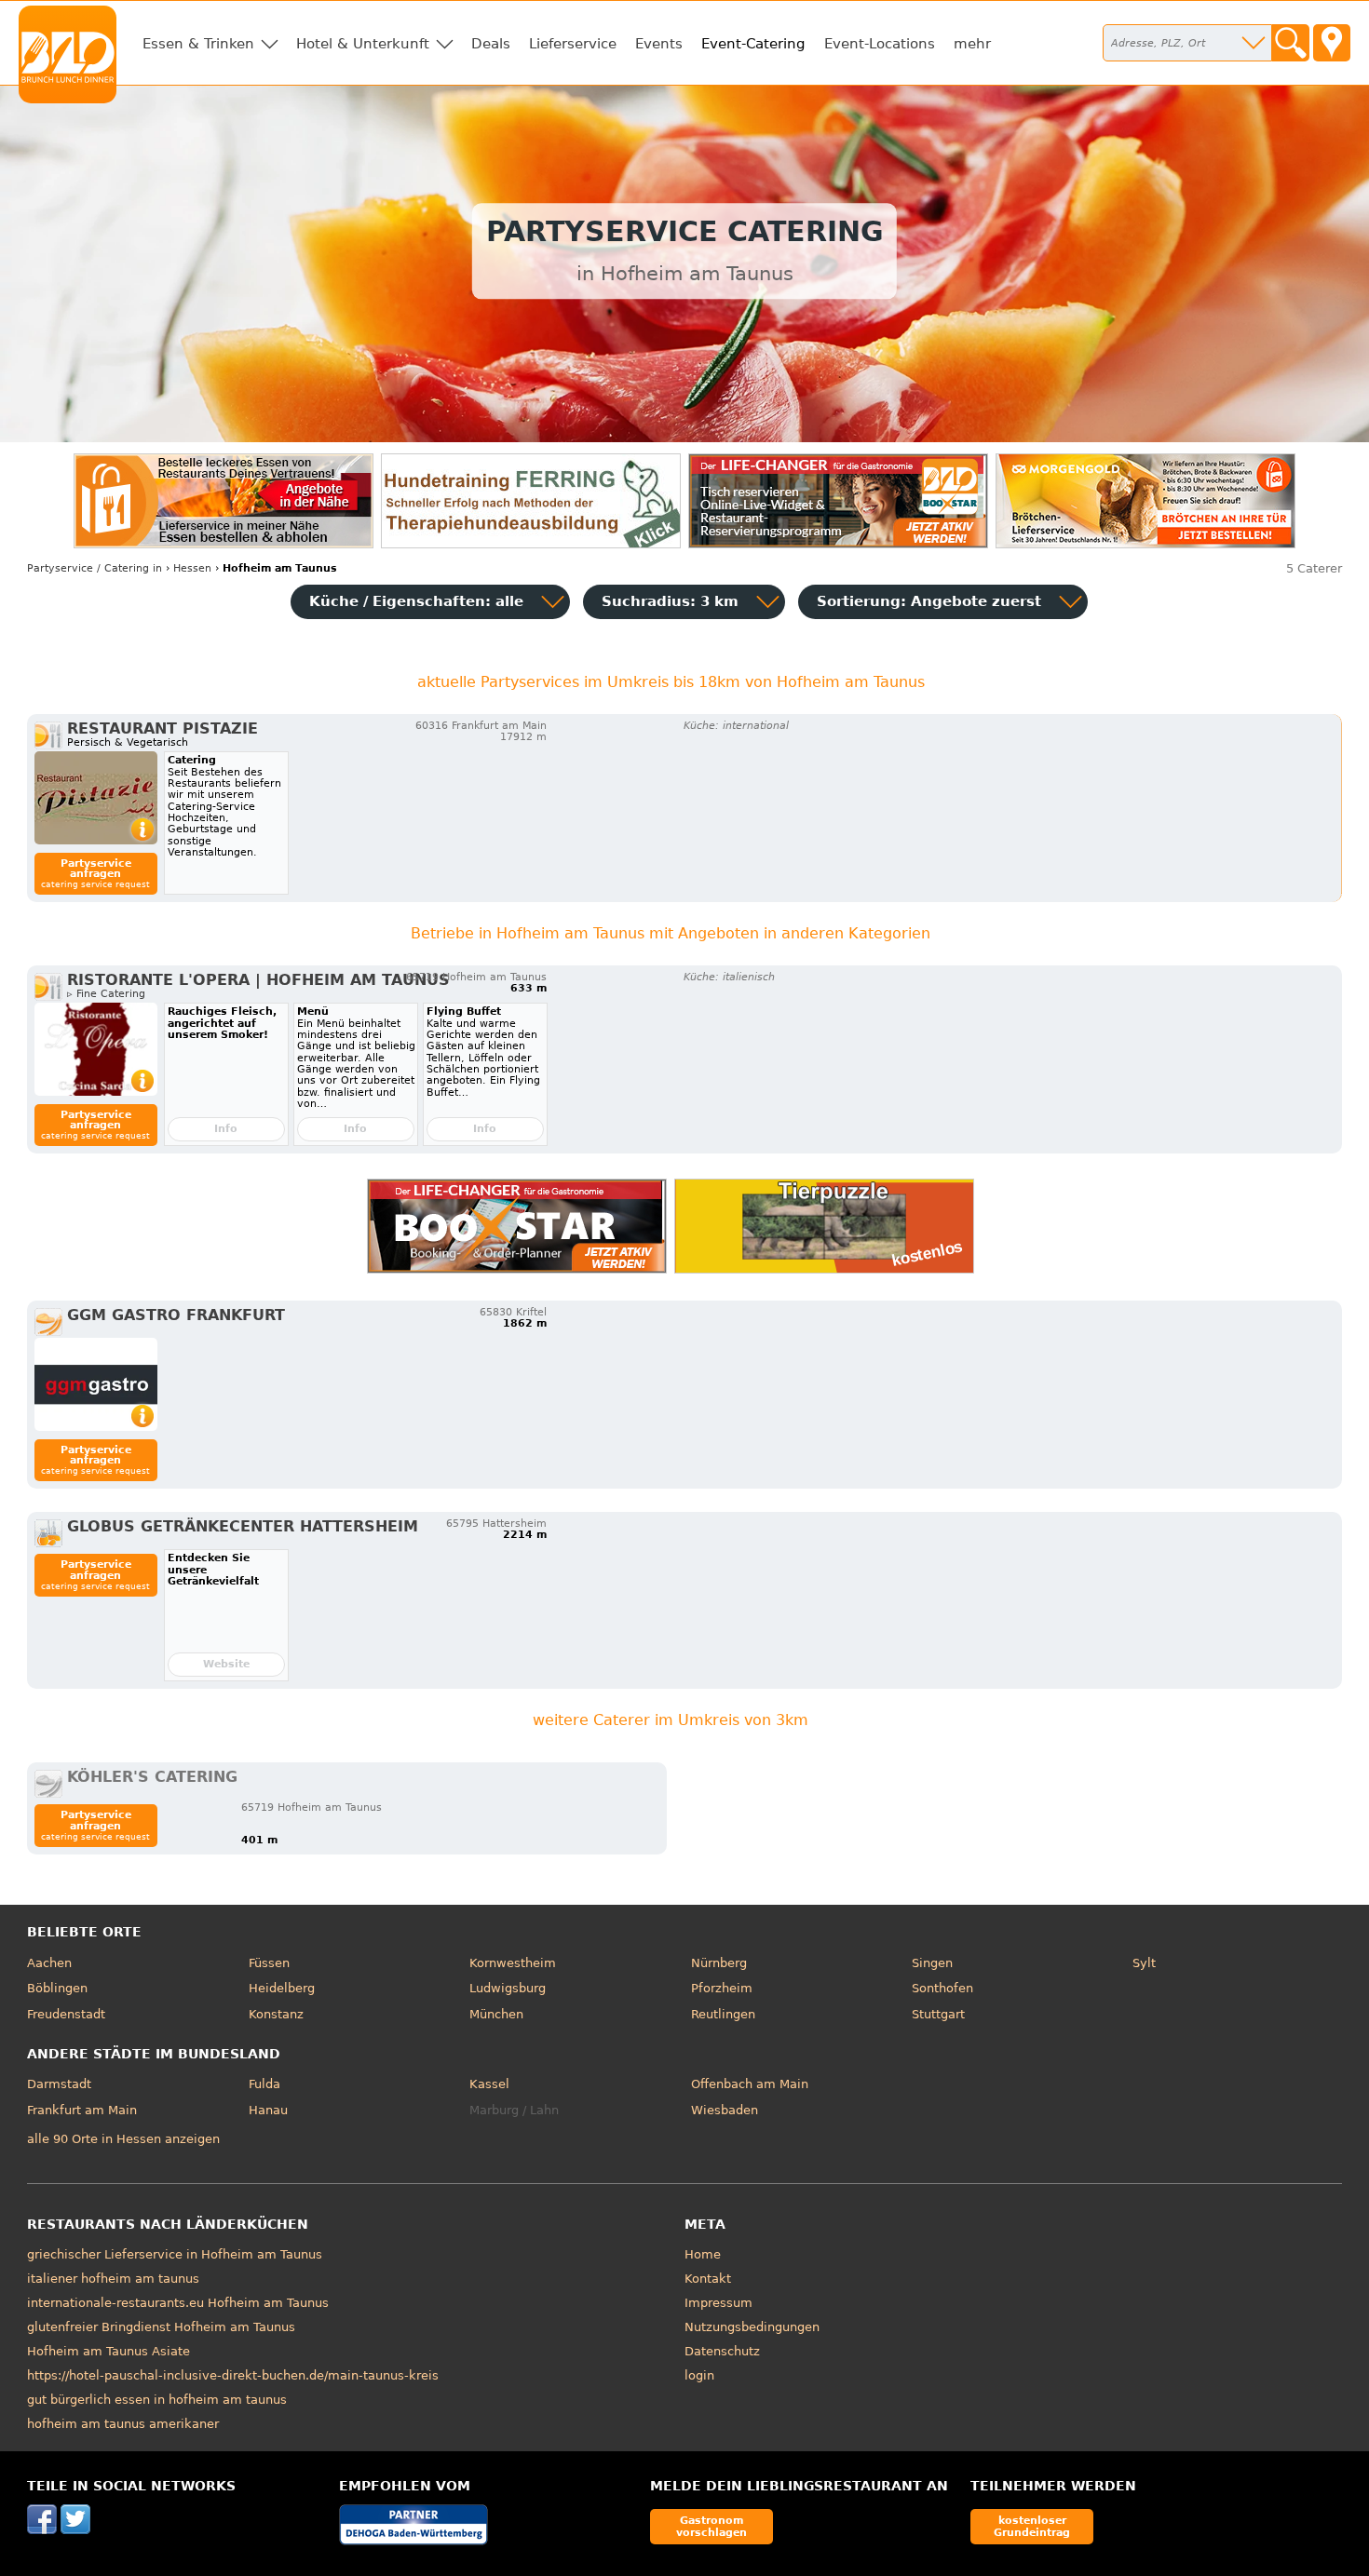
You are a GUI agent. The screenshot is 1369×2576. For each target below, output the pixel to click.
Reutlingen (723, 2014)
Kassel (489, 2084)
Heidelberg (282, 1988)
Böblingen (57, 1988)
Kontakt (708, 2279)
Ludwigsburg (508, 1988)
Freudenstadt (66, 2014)
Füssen (269, 1963)
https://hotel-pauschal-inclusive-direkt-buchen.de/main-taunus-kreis (233, 2375)
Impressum (718, 2303)
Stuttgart (938, 2014)
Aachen (49, 1963)
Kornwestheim (513, 1963)
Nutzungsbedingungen (752, 2327)
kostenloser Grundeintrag (1032, 2526)
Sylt (1144, 1963)
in (95, 568)
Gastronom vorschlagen (712, 2526)
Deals (491, 44)
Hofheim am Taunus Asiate (108, 2351)
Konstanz (276, 2014)
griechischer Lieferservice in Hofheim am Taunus (175, 2254)
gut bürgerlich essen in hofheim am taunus (157, 2400)
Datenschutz (722, 2351)
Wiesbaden (725, 2110)
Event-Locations (880, 44)
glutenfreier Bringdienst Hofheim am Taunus (161, 2327)
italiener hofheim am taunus (113, 2279)
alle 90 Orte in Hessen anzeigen (123, 2139)
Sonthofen (942, 1988)
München (496, 2014)
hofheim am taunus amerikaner (123, 2424)
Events (659, 44)
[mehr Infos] (96, 798)
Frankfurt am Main (82, 2110)
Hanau (268, 2110)
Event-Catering (753, 44)
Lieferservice (573, 44)
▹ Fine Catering (106, 994)
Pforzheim (722, 1988)
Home (703, 2254)
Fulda (264, 2084)
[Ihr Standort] (1332, 43)
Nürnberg (719, 1963)
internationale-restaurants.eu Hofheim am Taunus (178, 2303)
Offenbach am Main (750, 2084)
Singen (932, 1963)
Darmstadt (59, 2084)
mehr (972, 44)
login (699, 2375)
